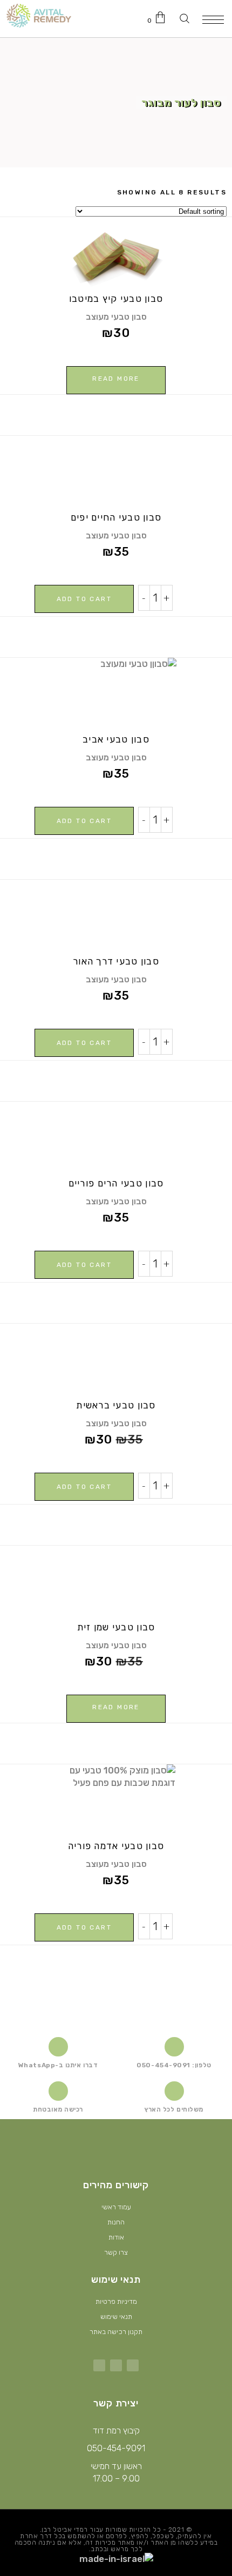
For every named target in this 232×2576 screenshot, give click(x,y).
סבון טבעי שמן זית (116, 1627)
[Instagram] (116, 2365)
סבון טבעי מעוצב (116, 317)
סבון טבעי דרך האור (116, 961)
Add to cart (84, 599)
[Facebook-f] (133, 2365)
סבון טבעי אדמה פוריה (116, 1846)
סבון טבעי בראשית (116, 1405)
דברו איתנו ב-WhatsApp (58, 2065)
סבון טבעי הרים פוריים (116, 1183)
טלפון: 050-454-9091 (174, 2065)
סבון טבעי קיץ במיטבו (116, 299)
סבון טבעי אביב (116, 739)
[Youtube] (99, 2365)
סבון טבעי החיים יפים (116, 517)
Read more (116, 379)
